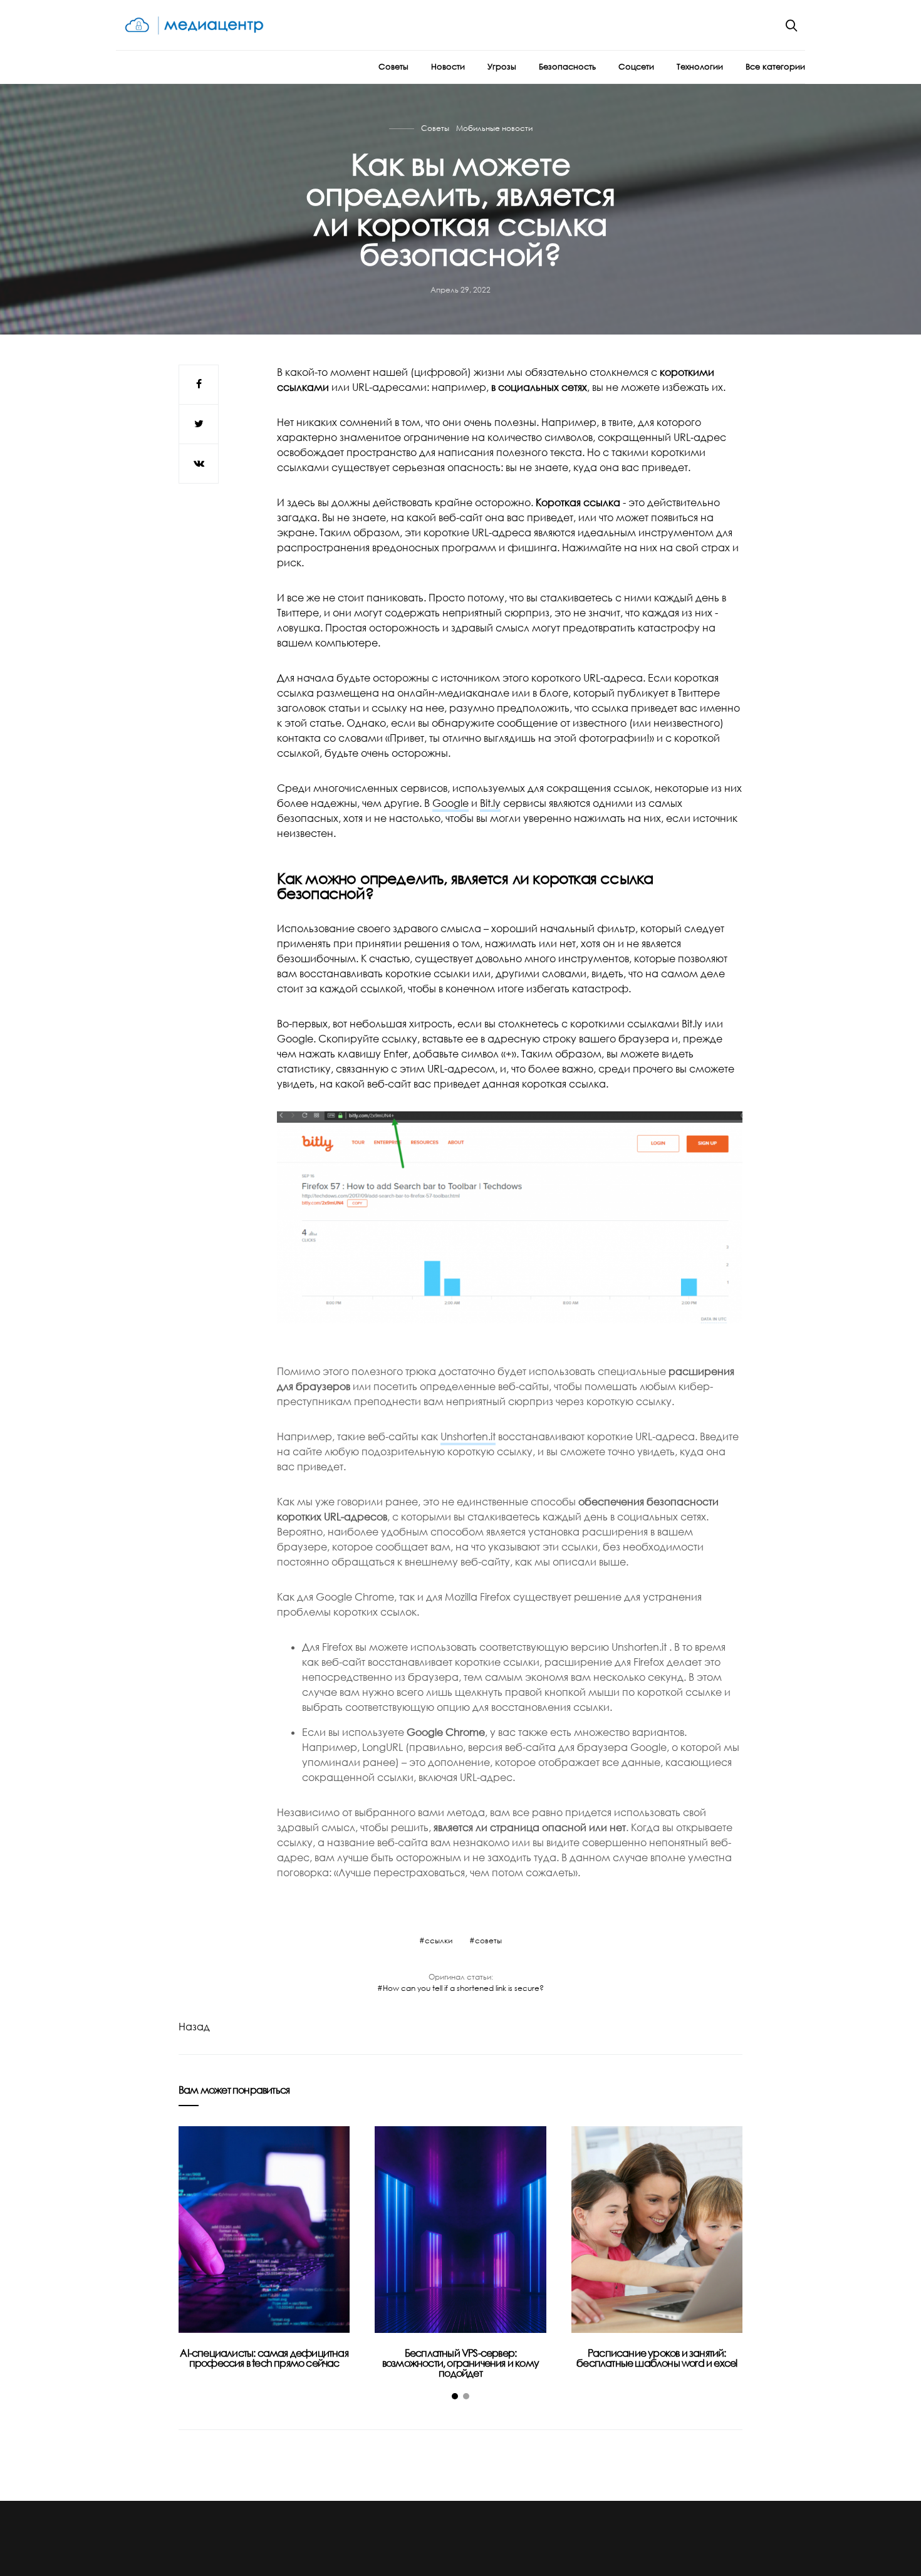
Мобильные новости (494, 128)
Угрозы (502, 66)
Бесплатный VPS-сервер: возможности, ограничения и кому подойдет (460, 2363)
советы (488, 1940)
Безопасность (567, 66)
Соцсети (636, 66)
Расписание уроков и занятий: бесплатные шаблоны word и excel (657, 2358)
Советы (393, 66)
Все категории (775, 66)
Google (450, 803)
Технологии (700, 66)
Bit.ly (490, 803)
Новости (448, 66)
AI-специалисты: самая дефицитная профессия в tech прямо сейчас (264, 2358)
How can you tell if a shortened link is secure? (463, 1988)
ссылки (439, 1940)
